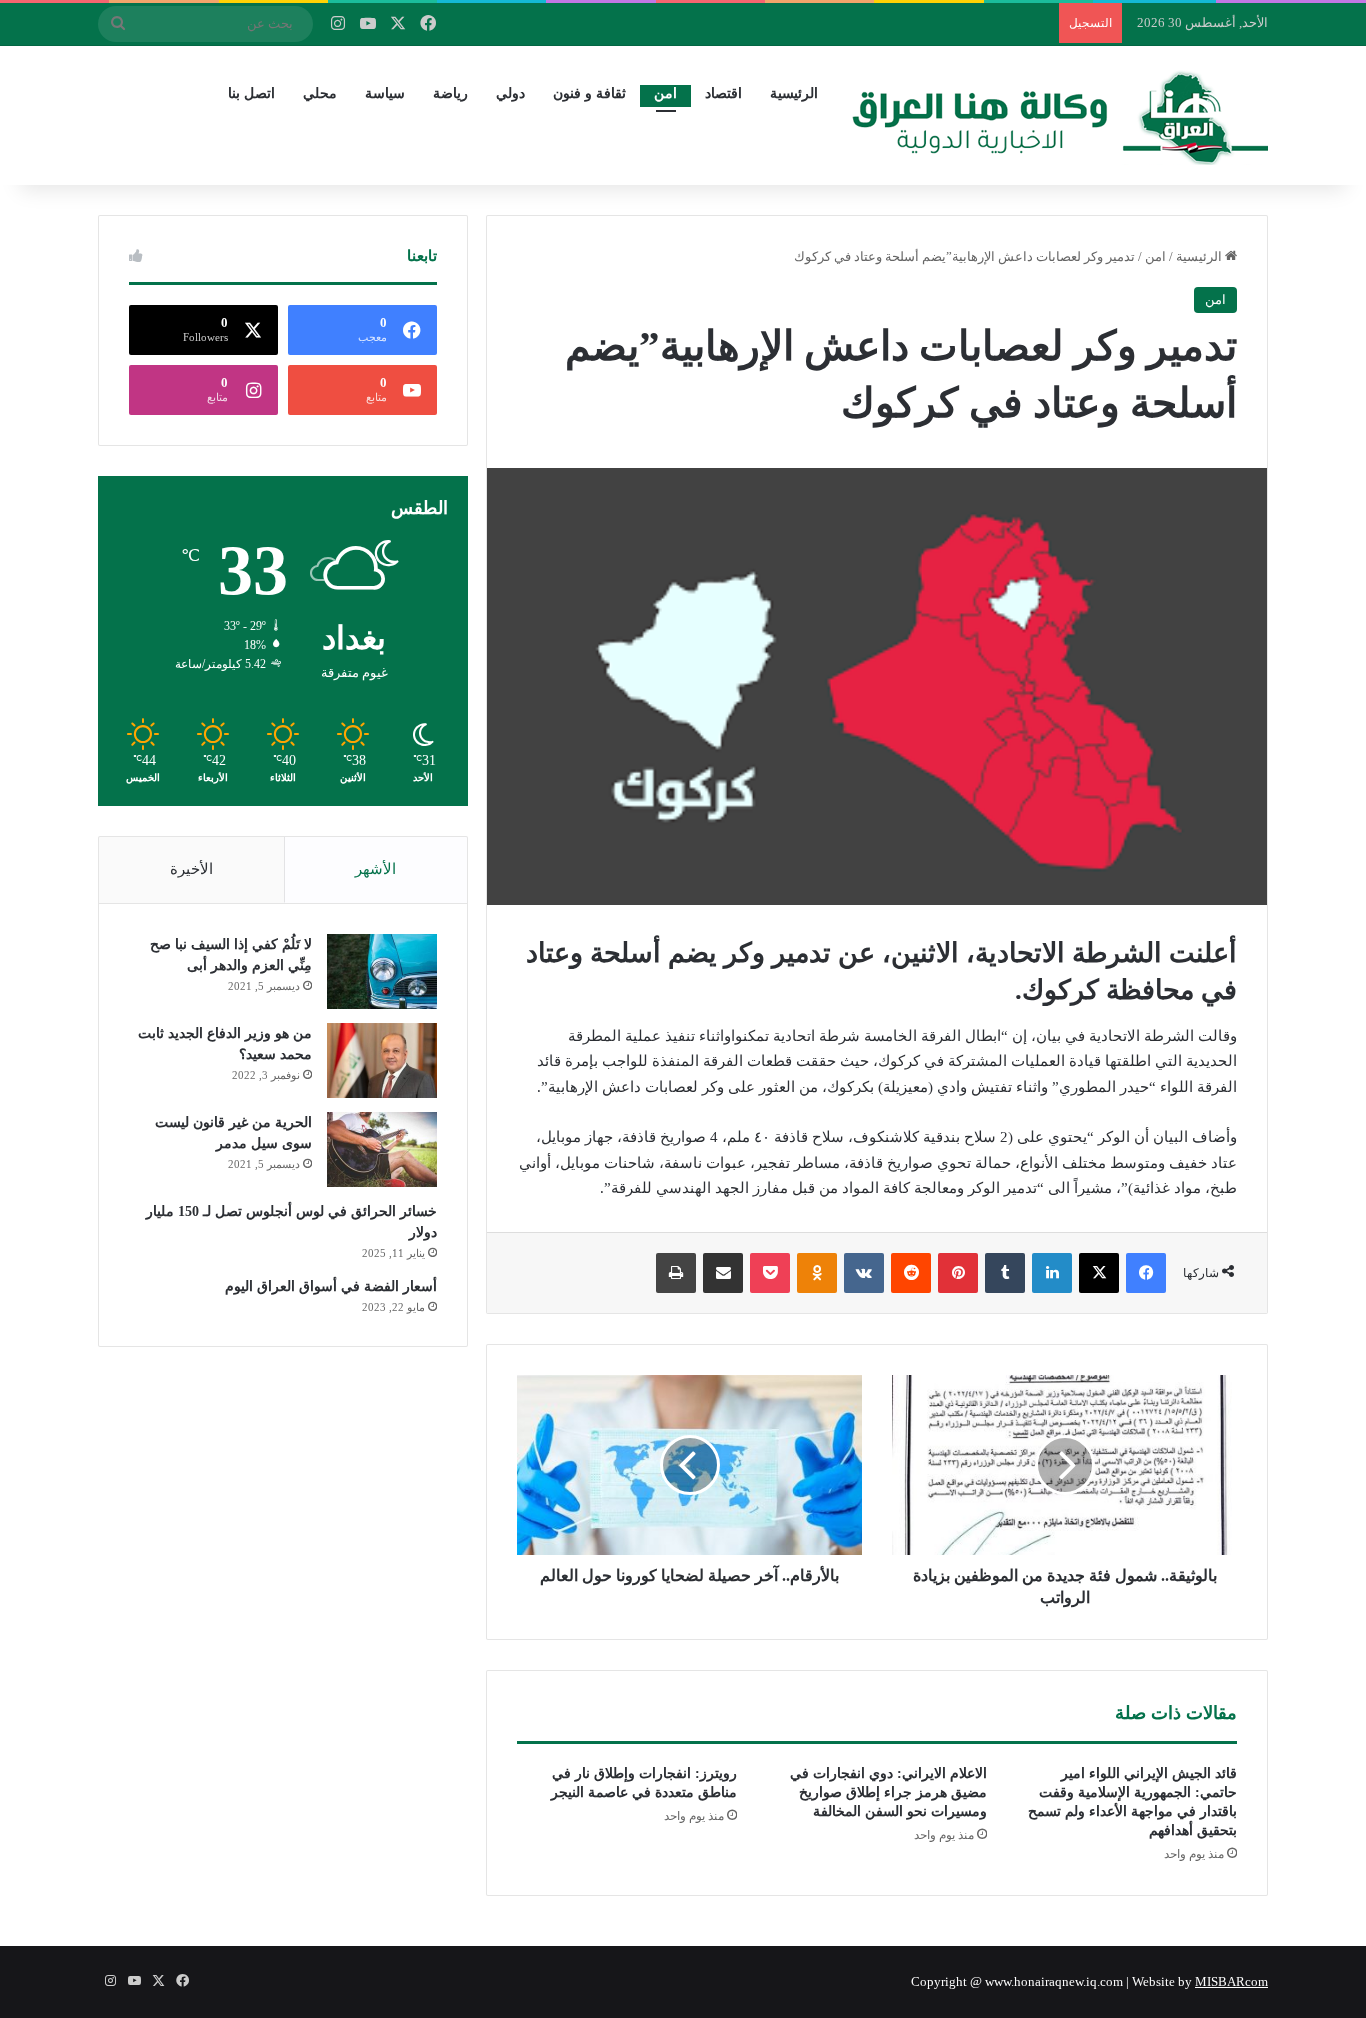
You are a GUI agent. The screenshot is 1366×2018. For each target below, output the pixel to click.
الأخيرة (191, 869)
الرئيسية (794, 93)
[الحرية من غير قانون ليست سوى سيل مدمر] (382, 1149)
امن (665, 93)
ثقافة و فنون (589, 93)
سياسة (385, 93)
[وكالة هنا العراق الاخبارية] (1060, 115)
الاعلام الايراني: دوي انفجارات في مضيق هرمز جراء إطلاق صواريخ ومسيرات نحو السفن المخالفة (888, 1792)
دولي (510, 93)
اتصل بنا (251, 93)
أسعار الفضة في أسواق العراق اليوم (331, 1286)
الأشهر (375, 869)
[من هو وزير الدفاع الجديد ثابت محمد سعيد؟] (382, 1060)
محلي (320, 93)
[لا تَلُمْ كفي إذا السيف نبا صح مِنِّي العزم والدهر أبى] (382, 971)
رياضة (450, 93)
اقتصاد (723, 93)
